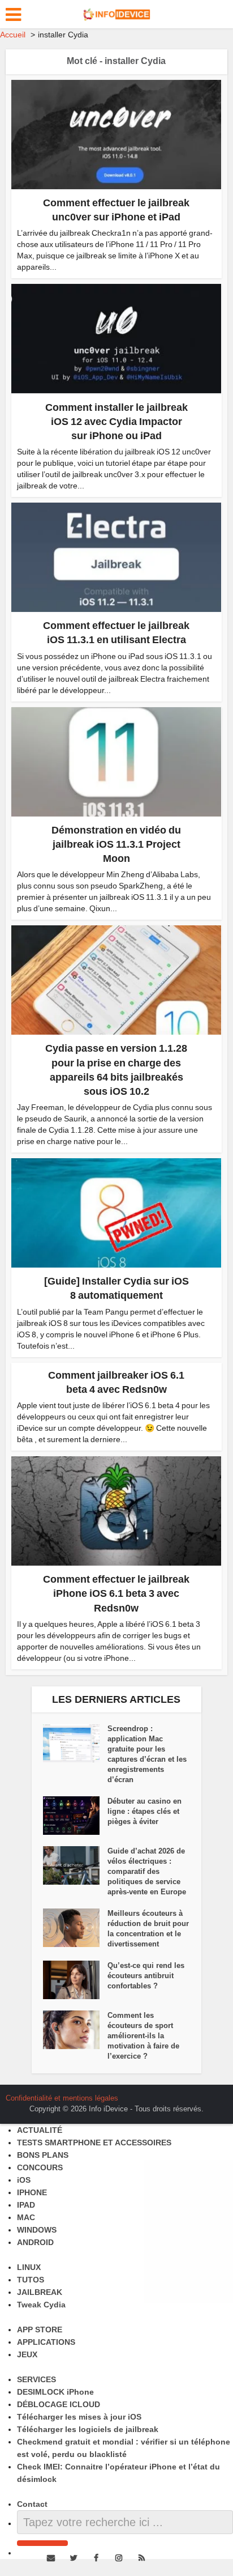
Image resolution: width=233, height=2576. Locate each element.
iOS (24, 2180)
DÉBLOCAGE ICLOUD (59, 2404)
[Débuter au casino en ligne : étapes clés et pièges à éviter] (75, 1816)
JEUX (27, 2354)
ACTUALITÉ (40, 2130)
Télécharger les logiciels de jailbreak (88, 2429)
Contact (32, 2504)
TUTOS (31, 2280)
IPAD (26, 2205)
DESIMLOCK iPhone (55, 2392)
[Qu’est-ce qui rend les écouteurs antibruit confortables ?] (75, 1980)
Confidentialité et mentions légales (62, 2098)
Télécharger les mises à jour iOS (79, 2417)
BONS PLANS (43, 2155)
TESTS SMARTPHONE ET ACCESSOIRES (94, 2143)
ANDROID (35, 2242)
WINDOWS (37, 2230)
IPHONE (32, 2192)
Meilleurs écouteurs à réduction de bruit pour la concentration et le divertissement (148, 1929)
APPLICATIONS (46, 2342)
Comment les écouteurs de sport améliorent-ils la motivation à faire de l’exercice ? (143, 2036)
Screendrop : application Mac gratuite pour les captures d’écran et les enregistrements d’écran (147, 1754)
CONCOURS (40, 2167)
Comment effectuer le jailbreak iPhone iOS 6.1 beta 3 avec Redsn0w (116, 1593)
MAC (26, 2217)
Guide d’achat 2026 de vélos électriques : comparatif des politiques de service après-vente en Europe (147, 1871)
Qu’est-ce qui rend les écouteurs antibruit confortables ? (146, 1976)
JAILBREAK (40, 2292)
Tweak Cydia (41, 2305)
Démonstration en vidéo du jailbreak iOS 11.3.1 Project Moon (116, 844)
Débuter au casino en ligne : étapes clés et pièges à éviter (144, 1811)
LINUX (29, 2267)
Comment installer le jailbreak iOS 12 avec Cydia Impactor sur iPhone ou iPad (116, 422)
